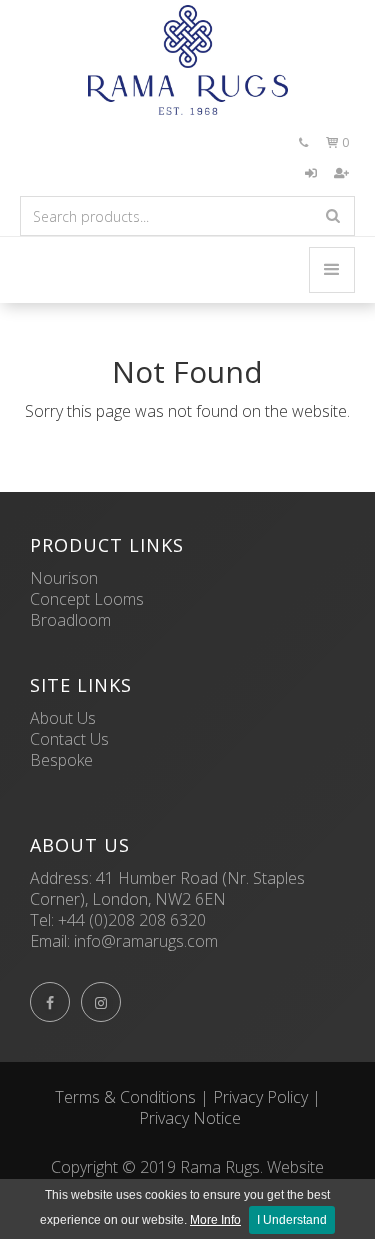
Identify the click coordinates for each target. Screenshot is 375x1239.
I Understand (292, 1220)
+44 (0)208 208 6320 (132, 920)
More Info (215, 1220)
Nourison (64, 578)
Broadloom (70, 620)
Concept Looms (87, 599)
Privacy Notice (190, 1118)
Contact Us (69, 739)
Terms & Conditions (125, 1097)
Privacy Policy (260, 1097)
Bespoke (61, 760)
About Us (63, 718)
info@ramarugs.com (146, 941)
